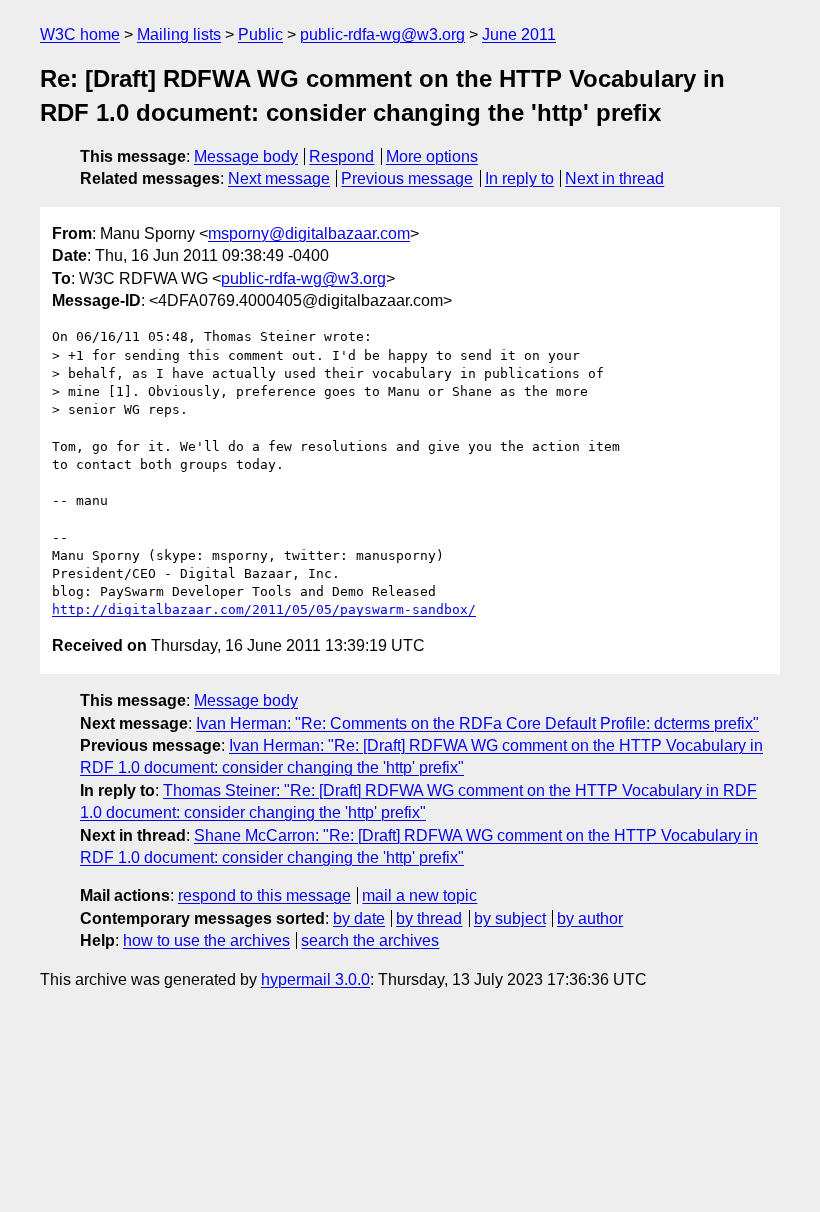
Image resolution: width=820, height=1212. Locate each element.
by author (590, 918)
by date (359, 918)
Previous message (407, 178)
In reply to (519, 178)
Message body (246, 156)
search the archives (370, 940)
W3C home (80, 34)
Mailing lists (179, 34)
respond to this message (264, 895)
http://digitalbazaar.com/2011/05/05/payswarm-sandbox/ (264, 609)
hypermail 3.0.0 (315, 979)
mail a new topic (419, 895)
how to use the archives (206, 940)
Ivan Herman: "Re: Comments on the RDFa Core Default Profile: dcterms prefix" (477, 723)
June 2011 (519, 34)
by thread (429, 918)
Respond (341, 156)
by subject (510, 918)
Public (260, 34)
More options (432, 156)
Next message (279, 178)
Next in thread (614, 178)
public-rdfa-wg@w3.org (382, 34)
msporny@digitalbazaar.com (309, 233)
